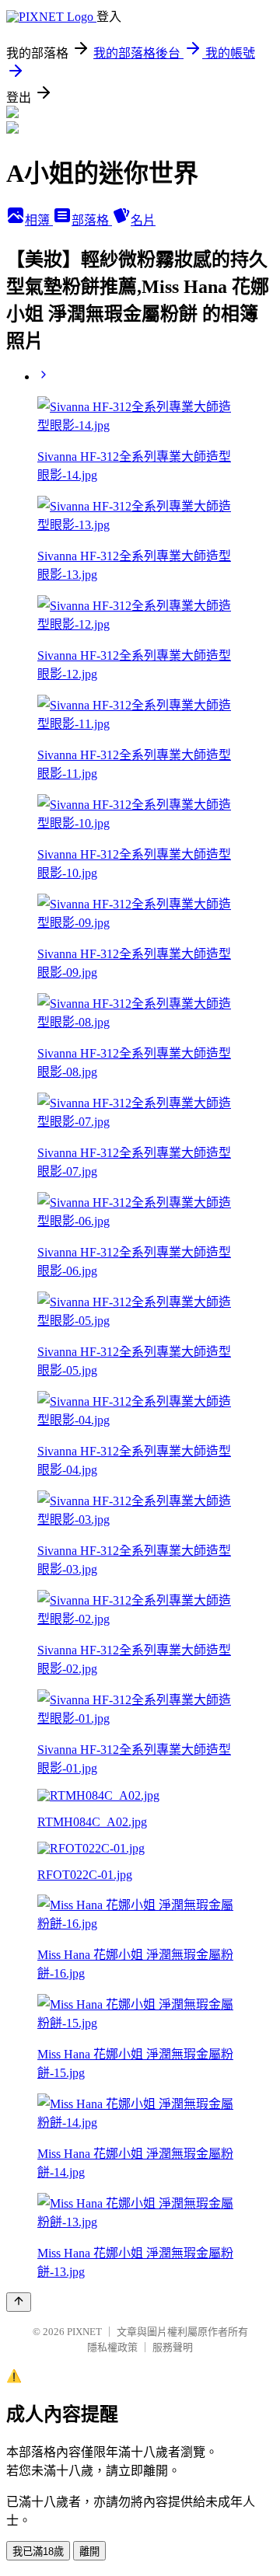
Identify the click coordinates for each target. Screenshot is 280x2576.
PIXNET (84, 2332)
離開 (89, 2552)
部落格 (92, 220)
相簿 (39, 220)
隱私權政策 (112, 2347)
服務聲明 (173, 2347)
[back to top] (19, 2302)
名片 (143, 220)
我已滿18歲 (38, 2552)
